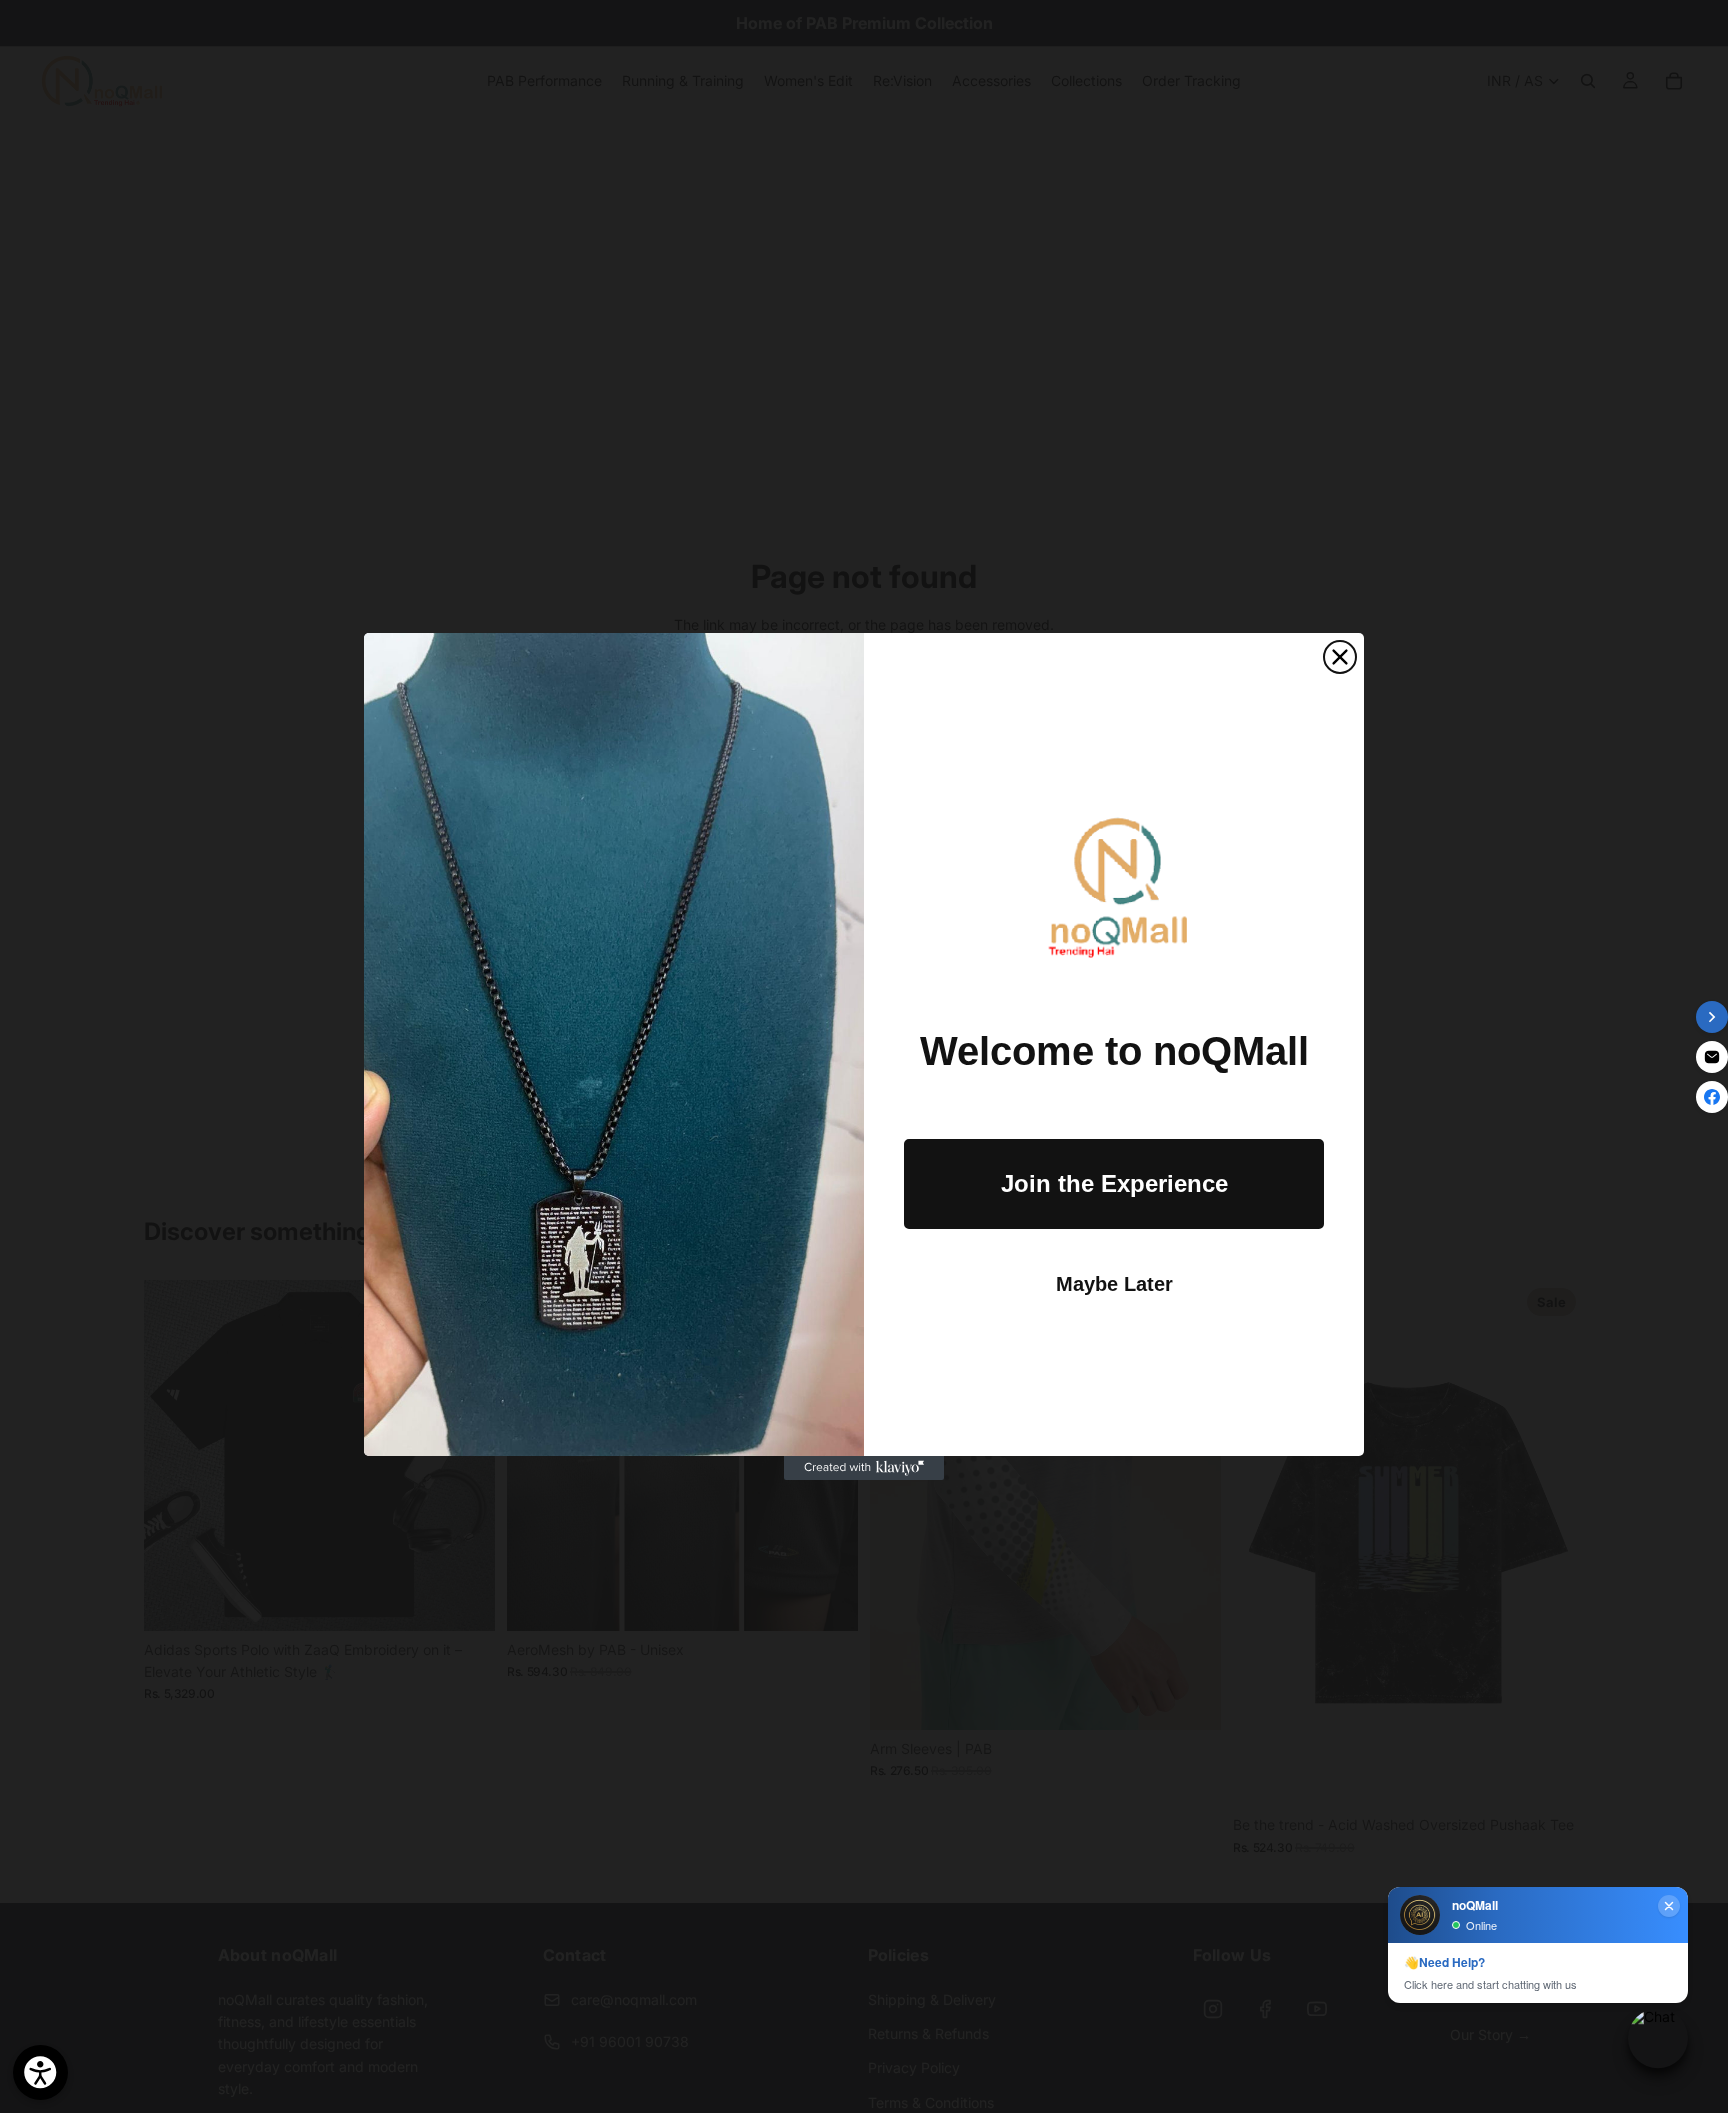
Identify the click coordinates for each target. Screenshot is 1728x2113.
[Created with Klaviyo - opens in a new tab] (864, 1468)
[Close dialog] (1340, 657)
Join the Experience (1114, 1183)
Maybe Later (1114, 1284)
